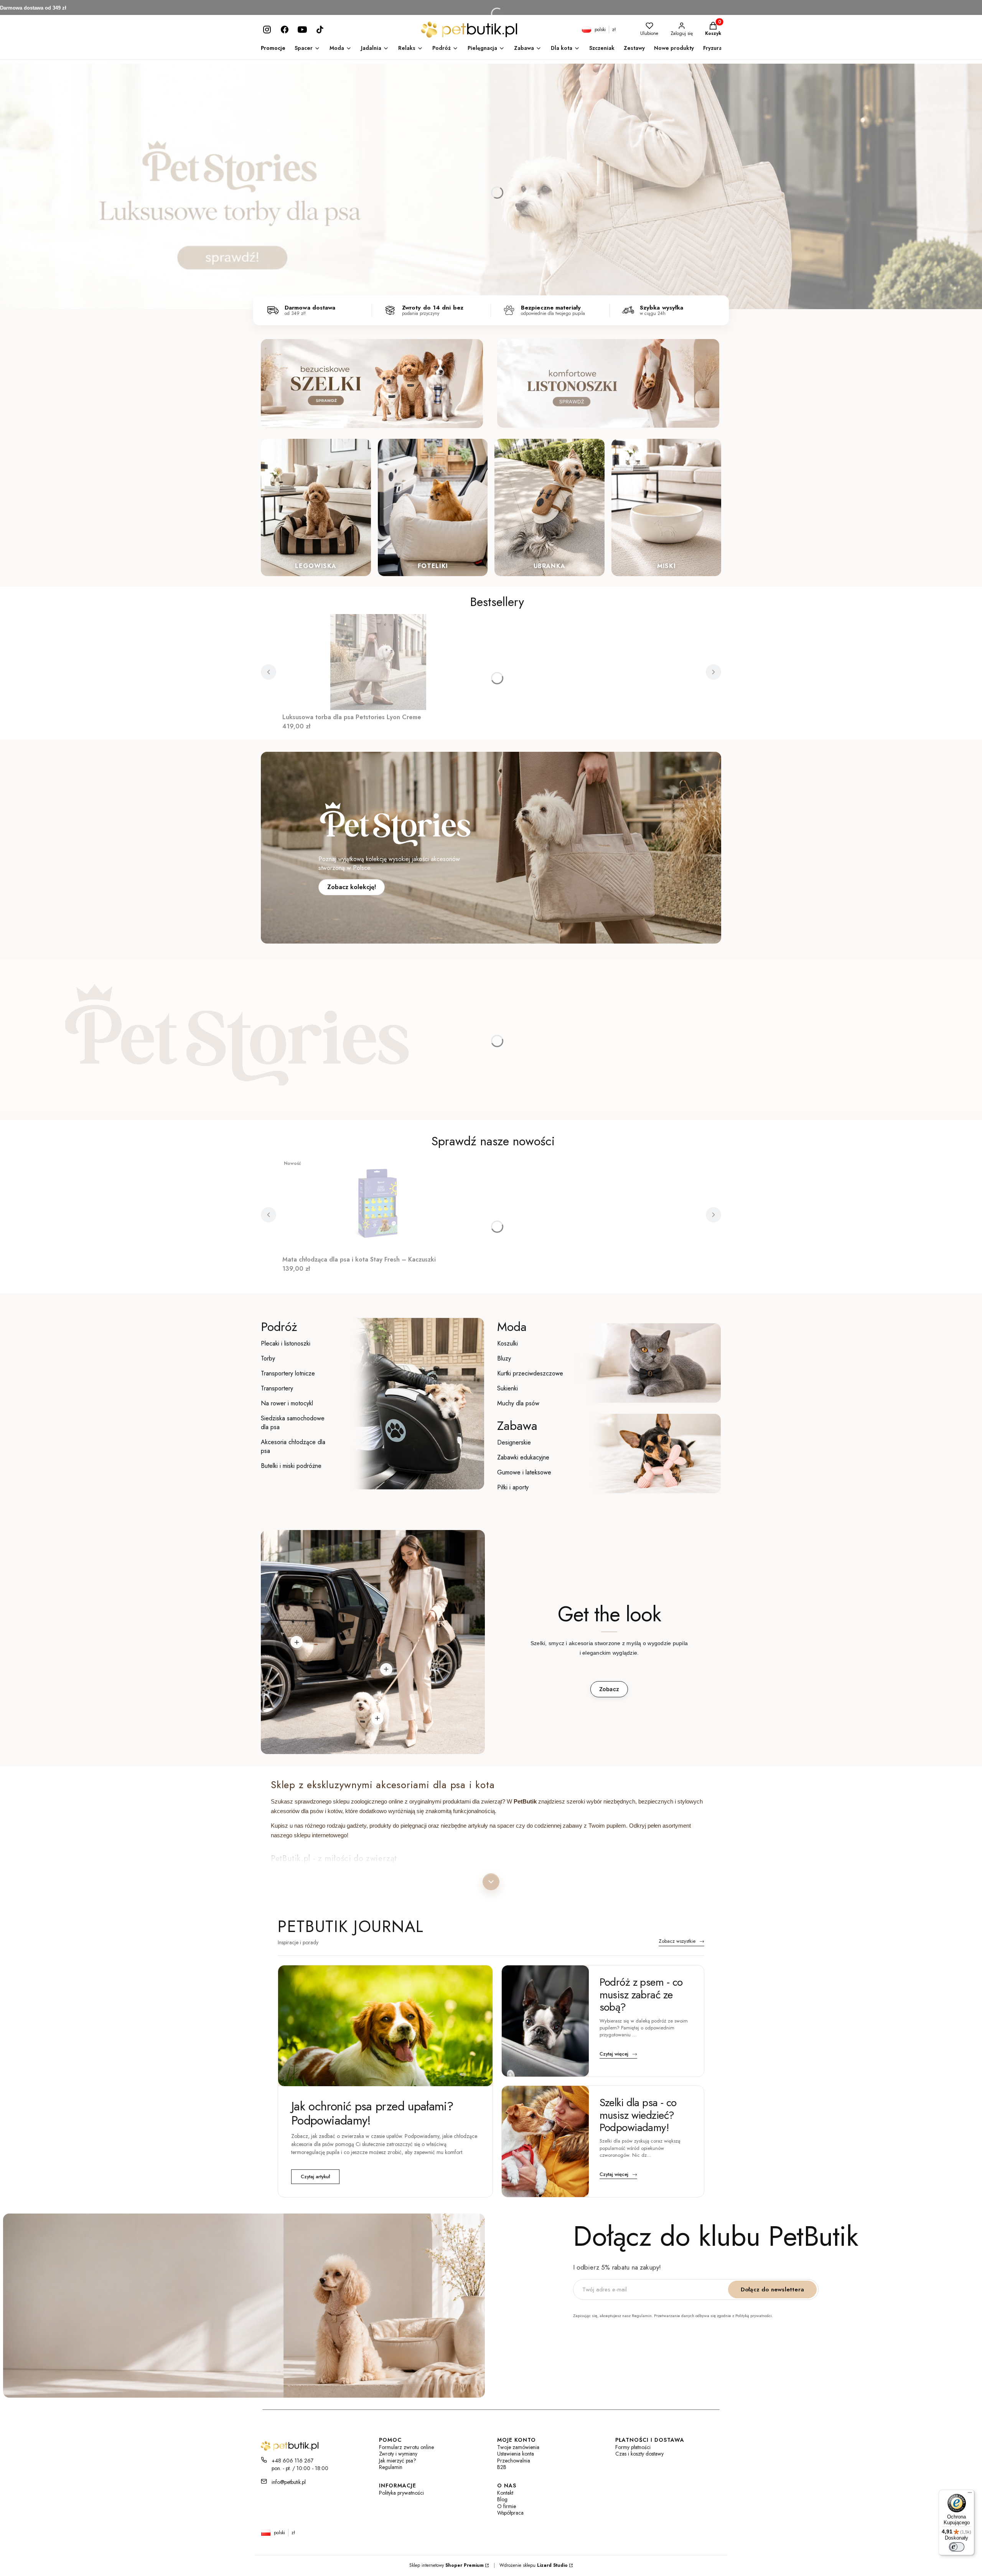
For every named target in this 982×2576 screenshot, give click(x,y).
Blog (502, 2499)
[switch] (957, 2547)
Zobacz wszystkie (681, 1942)
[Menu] (970, 2494)
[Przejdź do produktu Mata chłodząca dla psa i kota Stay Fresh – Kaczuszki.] (378, 1204)
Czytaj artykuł (315, 2177)
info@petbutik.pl (289, 2482)
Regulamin (391, 2467)
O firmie (507, 2506)
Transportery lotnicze (288, 1373)
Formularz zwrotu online (406, 2447)
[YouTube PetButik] (302, 30)
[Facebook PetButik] (285, 30)
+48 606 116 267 (292, 2461)
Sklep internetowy (447, 2565)
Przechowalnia (514, 2461)
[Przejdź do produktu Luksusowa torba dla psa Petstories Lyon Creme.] (378, 662)
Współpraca (510, 2513)
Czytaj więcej (618, 2054)
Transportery (277, 1388)
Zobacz (609, 1689)
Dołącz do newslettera (772, 2289)
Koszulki (507, 1343)
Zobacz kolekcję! (352, 887)
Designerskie (514, 1442)
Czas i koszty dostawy (639, 2454)
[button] (297, 1642)
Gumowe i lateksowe (524, 1472)
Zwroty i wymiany (398, 2454)
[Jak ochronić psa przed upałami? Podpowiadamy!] (385, 2026)
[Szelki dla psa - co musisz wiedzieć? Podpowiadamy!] (545, 2141)
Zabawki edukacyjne (523, 1457)
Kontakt (505, 2493)
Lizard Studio (552, 2565)
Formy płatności (633, 2447)
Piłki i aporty (513, 1487)
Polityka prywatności (401, 2493)
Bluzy (504, 1358)
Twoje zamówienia (518, 2447)
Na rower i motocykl (287, 1403)
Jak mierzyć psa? (398, 2461)
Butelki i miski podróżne (291, 1466)
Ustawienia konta (516, 2454)
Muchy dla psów (518, 1403)
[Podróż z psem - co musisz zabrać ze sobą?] (545, 2021)
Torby (268, 1358)
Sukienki (507, 1388)
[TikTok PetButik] (320, 30)
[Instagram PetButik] (267, 30)
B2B (502, 2467)
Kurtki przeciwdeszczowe (530, 1373)
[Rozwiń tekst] (491, 1882)
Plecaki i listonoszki (286, 1343)
